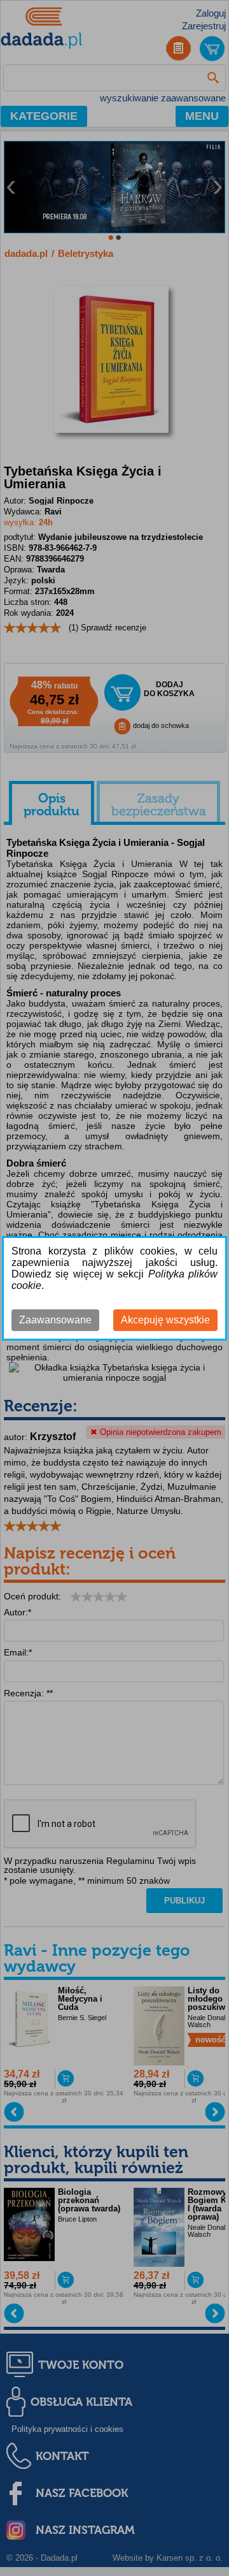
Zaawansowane (55, 1320)
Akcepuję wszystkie (165, 1320)
